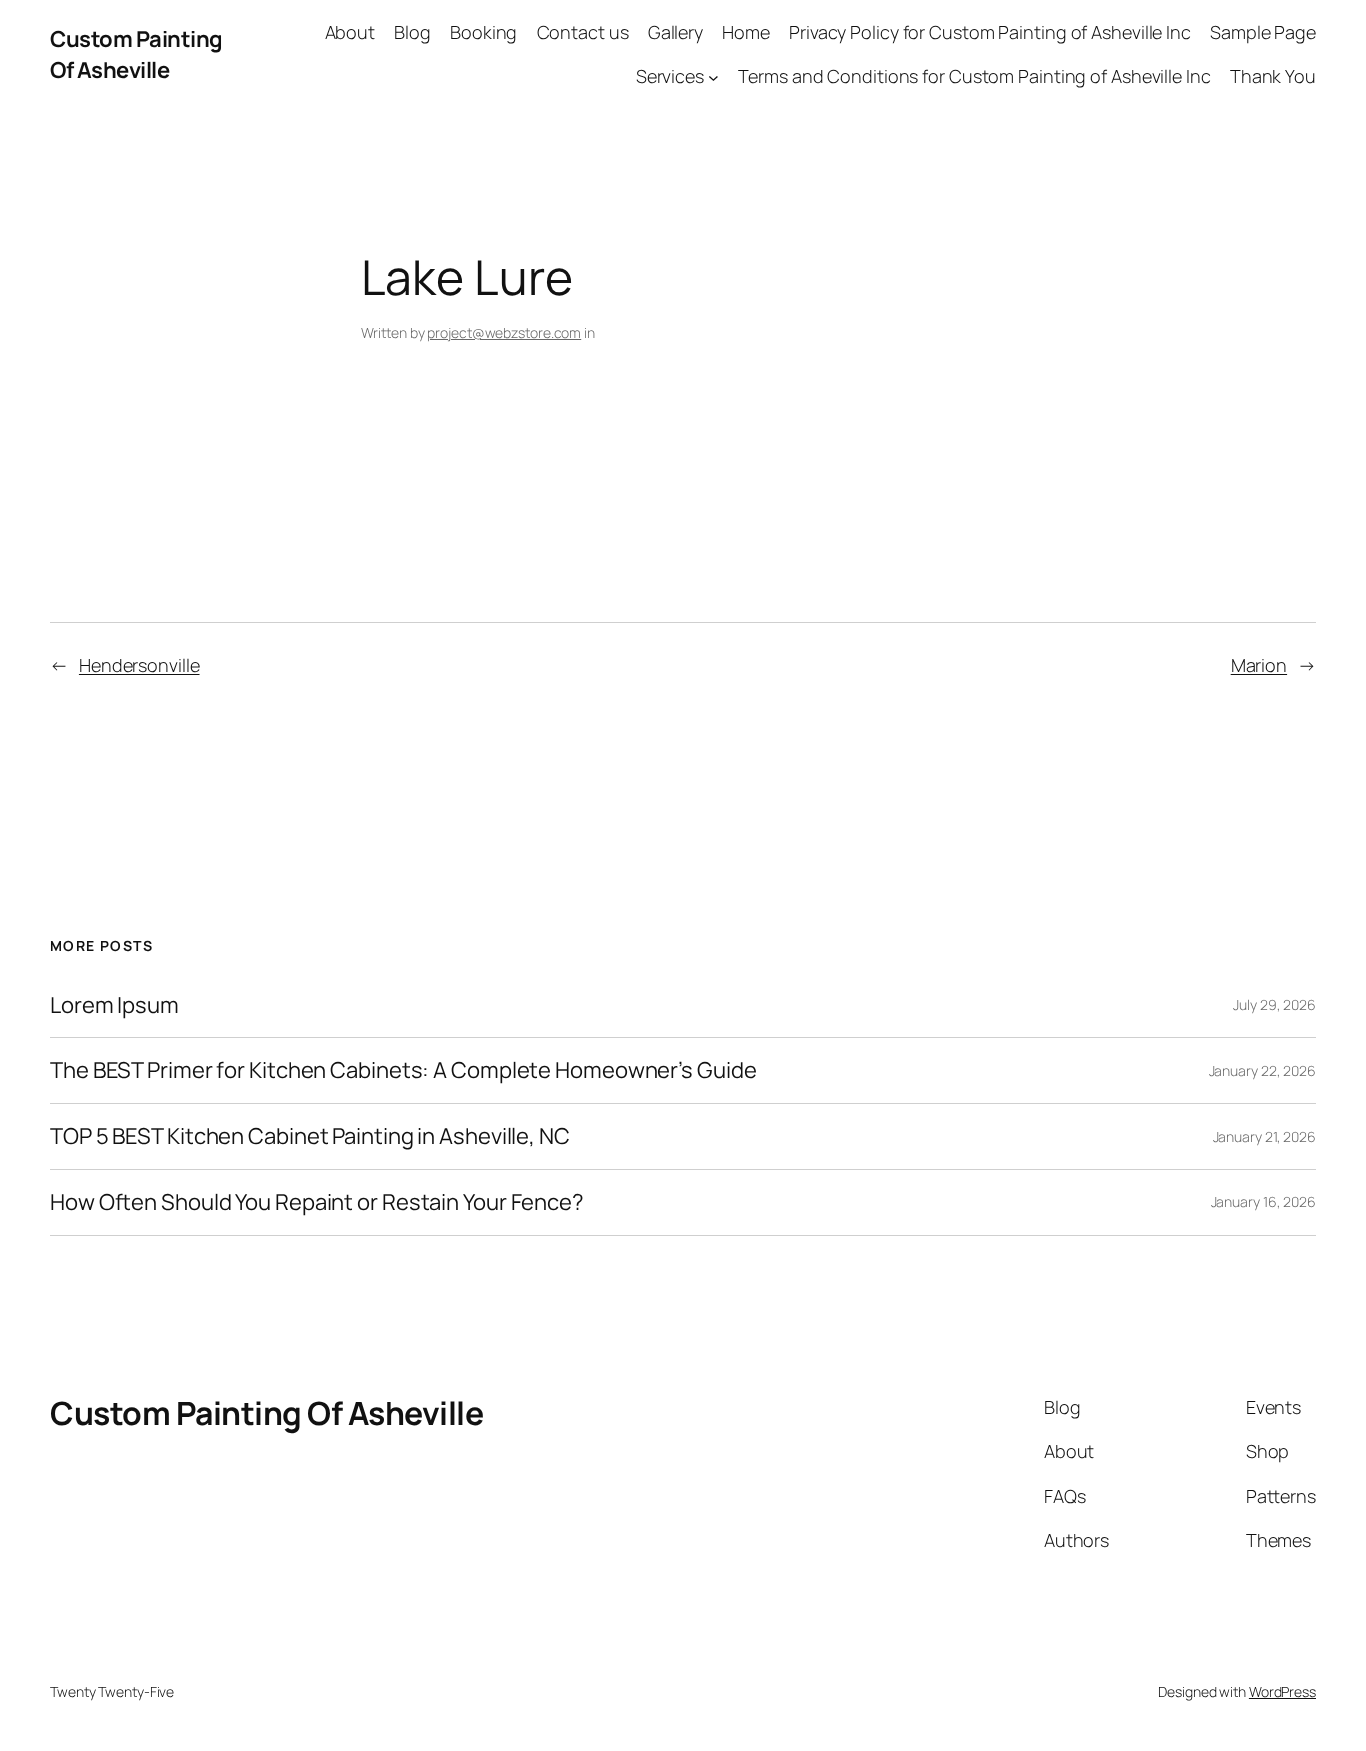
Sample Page (1263, 32)
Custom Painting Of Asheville (136, 54)
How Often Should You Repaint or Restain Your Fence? (317, 1202)
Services (670, 76)
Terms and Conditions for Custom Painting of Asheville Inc (974, 76)
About (350, 32)
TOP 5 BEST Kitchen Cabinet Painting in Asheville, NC (310, 1136)
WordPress (1282, 1691)
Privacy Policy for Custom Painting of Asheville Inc (990, 32)
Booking (483, 32)
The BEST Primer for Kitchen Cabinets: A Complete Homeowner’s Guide (403, 1070)
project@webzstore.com (504, 332)
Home (746, 32)
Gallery (675, 32)
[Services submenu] (713, 77)
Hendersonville (139, 665)
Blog (412, 32)
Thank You (1273, 76)
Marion (1259, 665)
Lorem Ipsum (114, 1005)
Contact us (583, 32)
